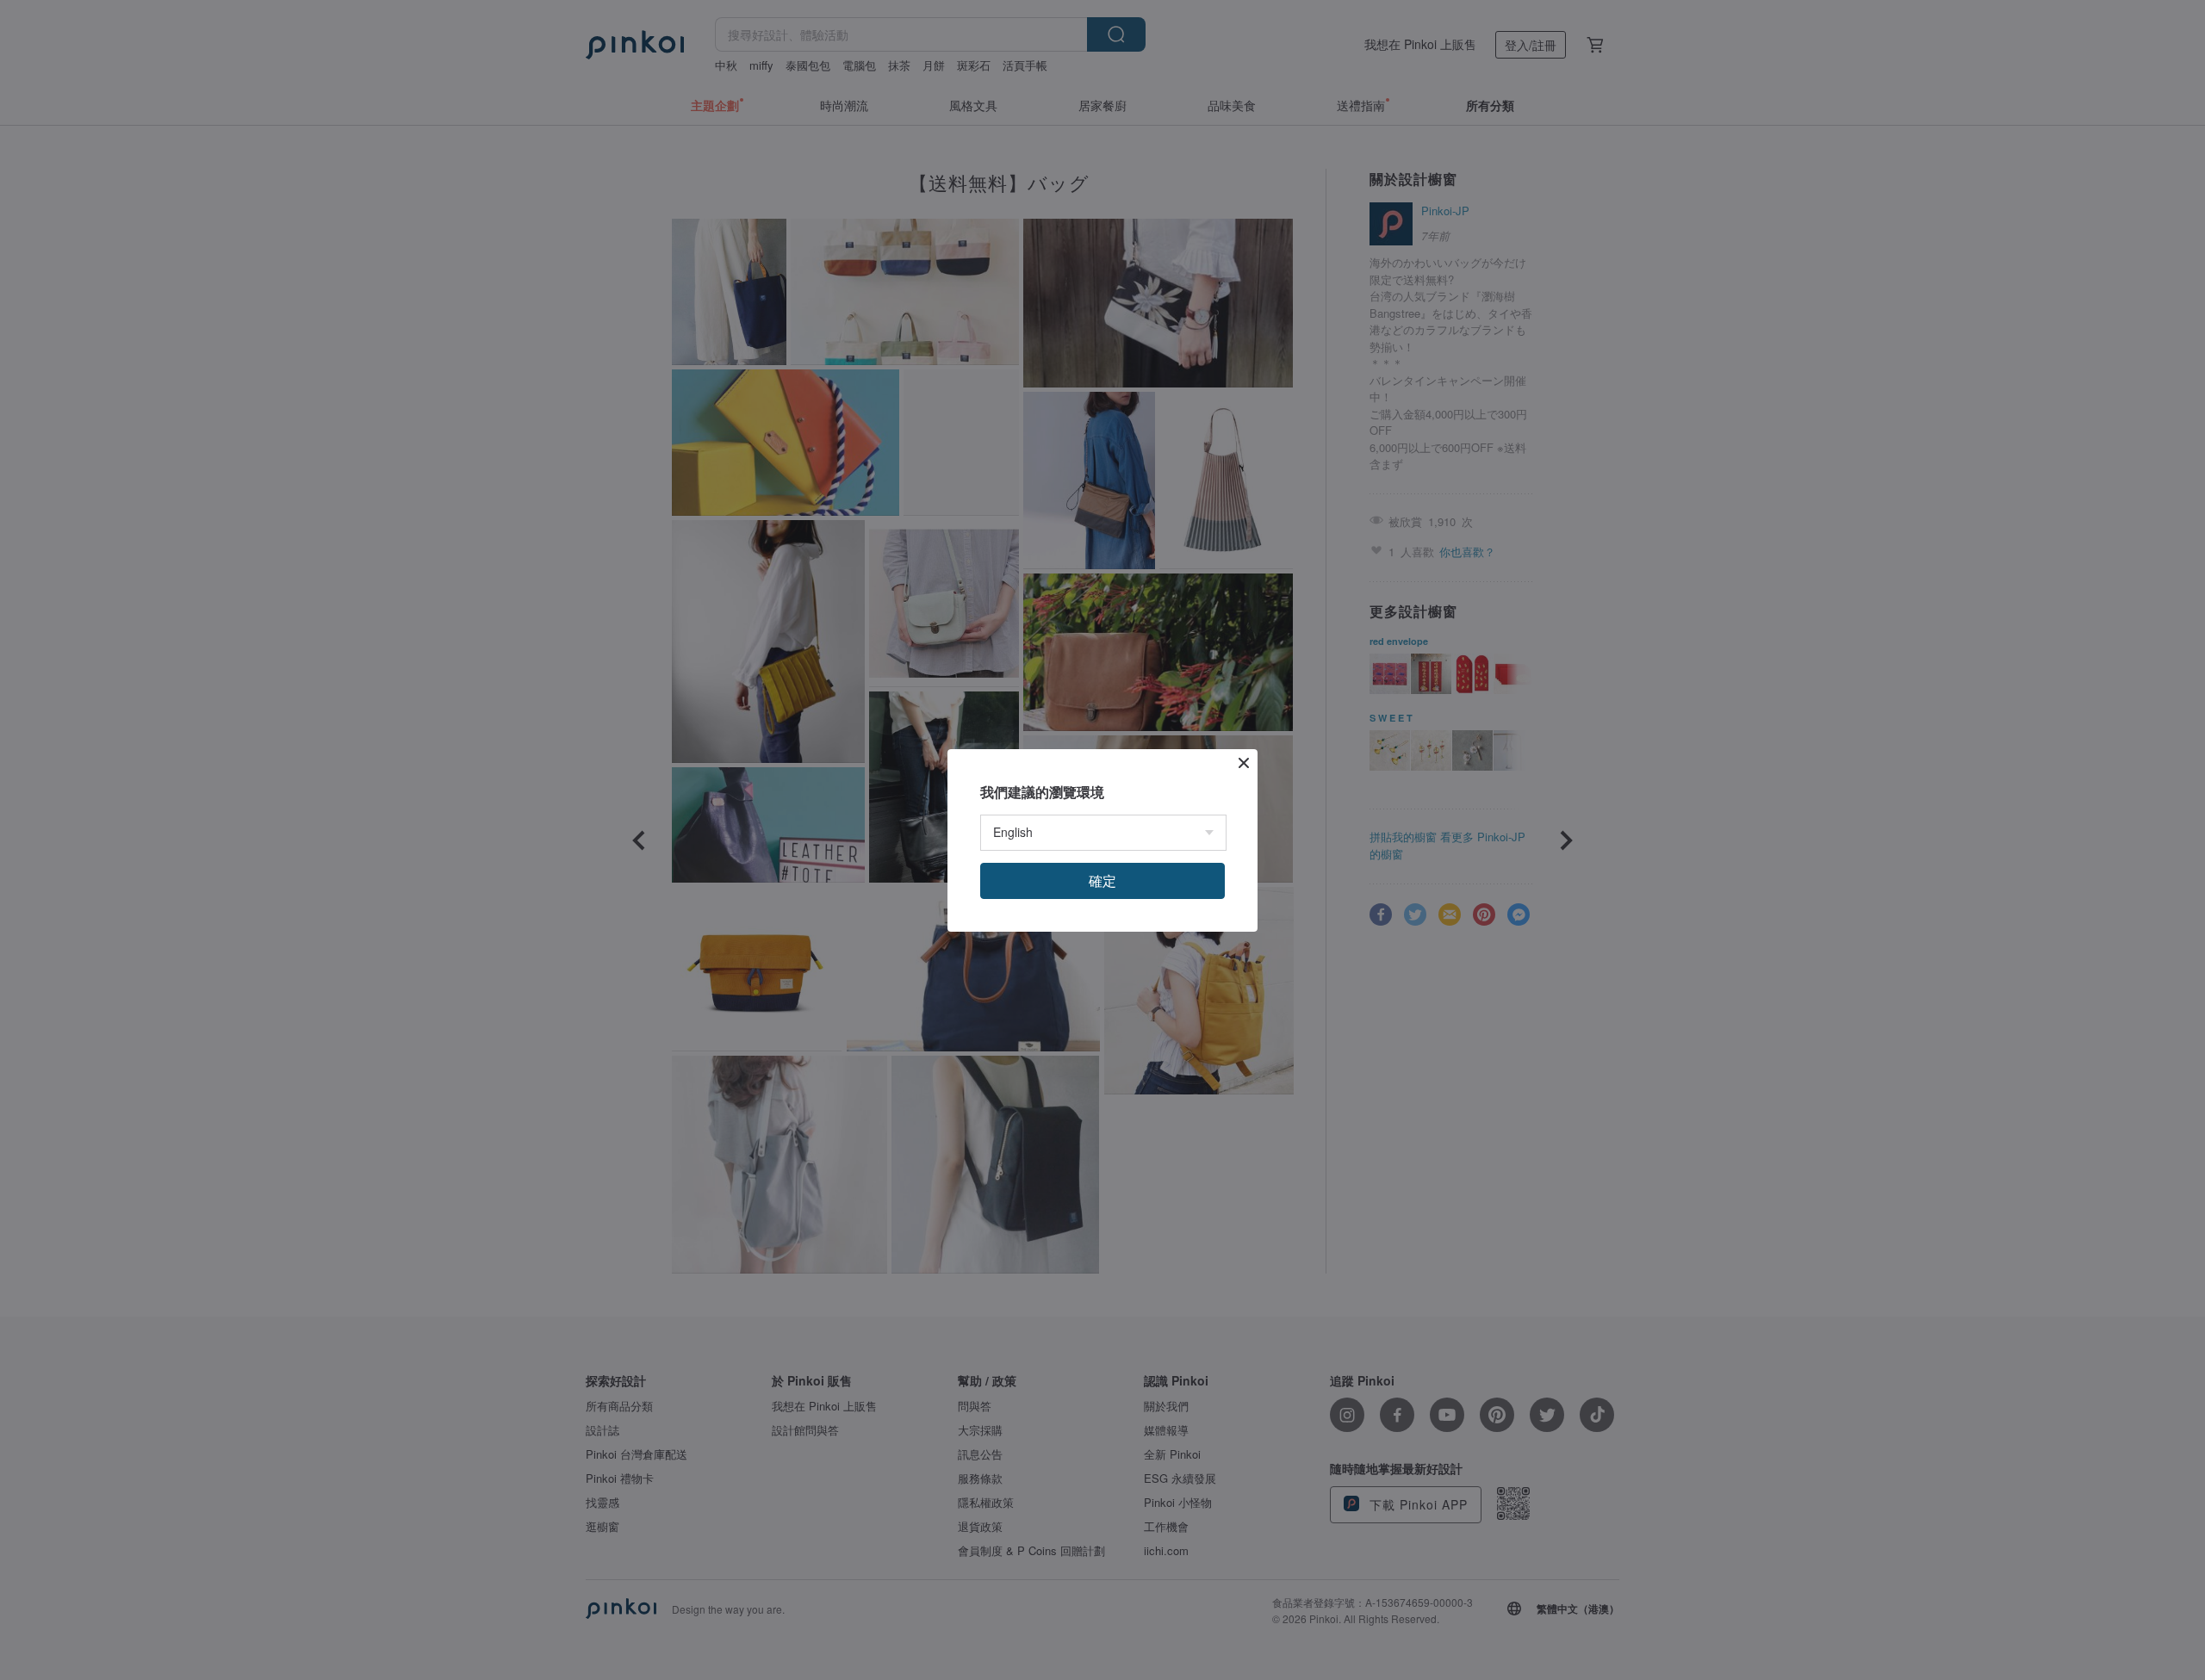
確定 (1102, 880)
